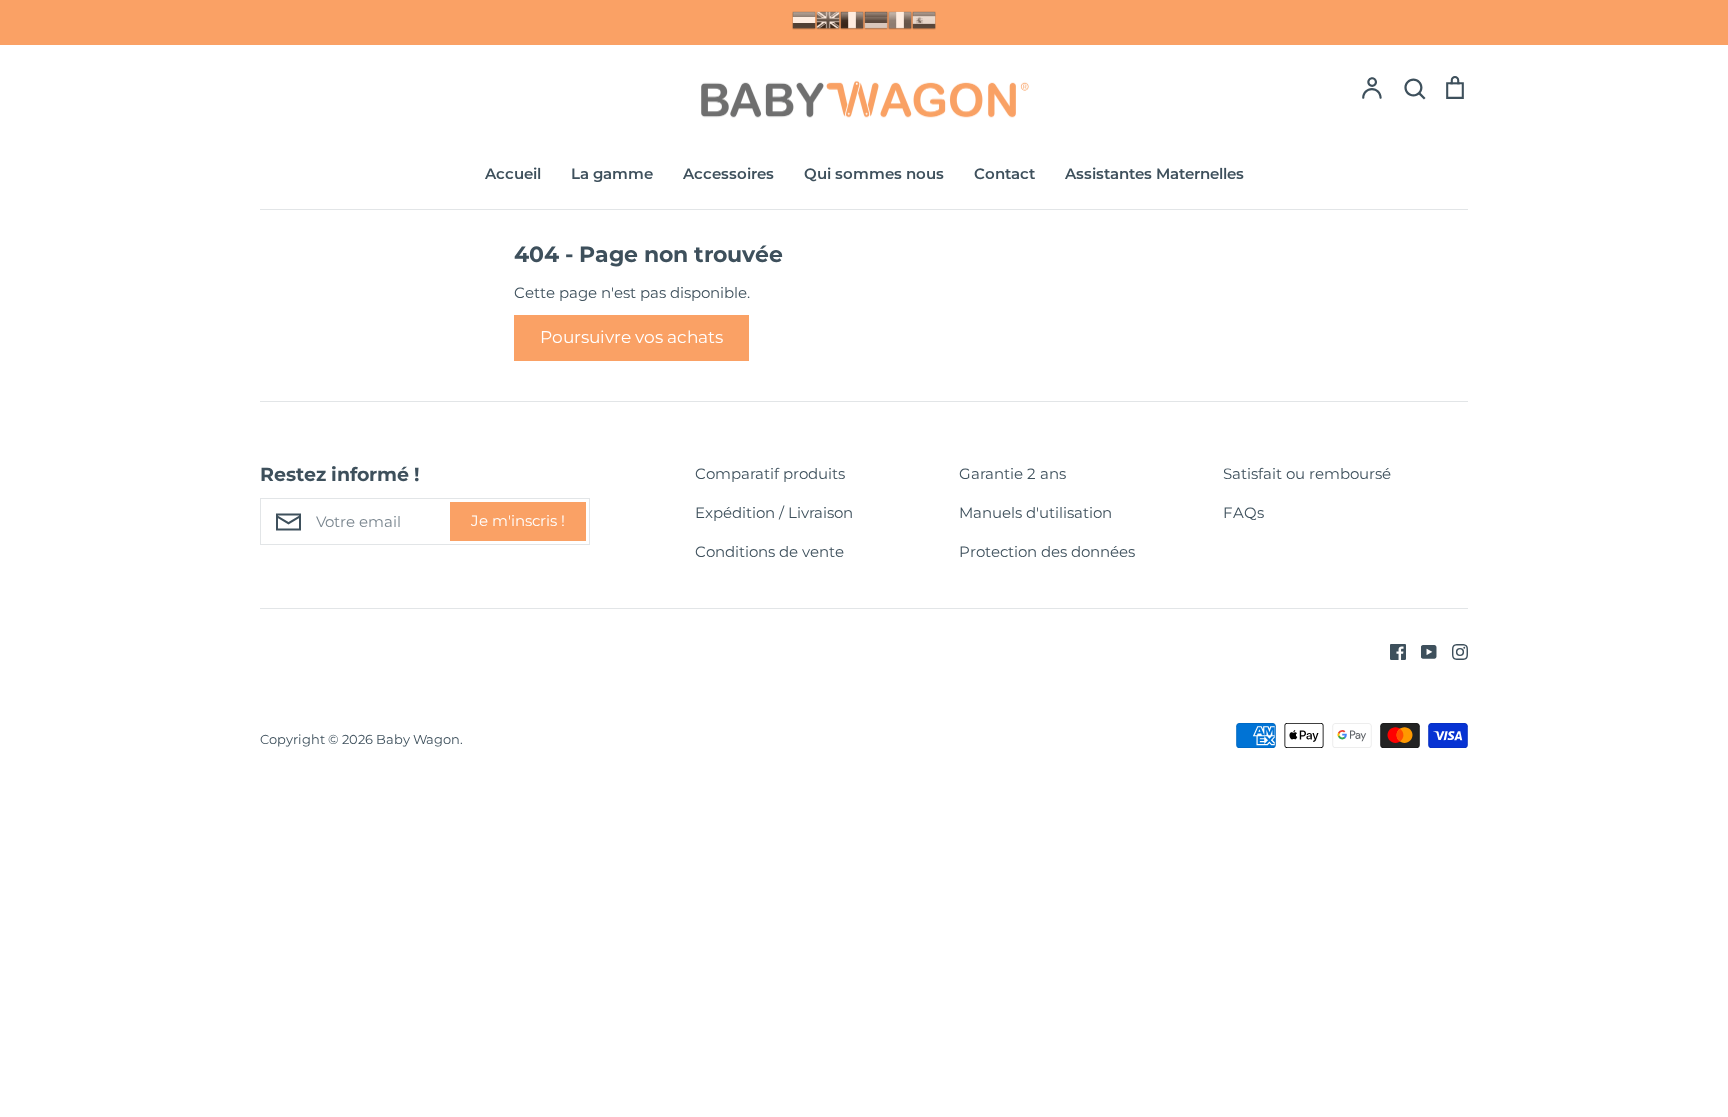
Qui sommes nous (874, 173)
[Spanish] (924, 20)
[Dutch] (804, 20)
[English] (828, 20)
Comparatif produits (770, 473)
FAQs (1243, 512)
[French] (852, 20)
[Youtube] (1421, 650)
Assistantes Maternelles (1154, 173)
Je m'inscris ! (518, 520)
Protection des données (1047, 551)
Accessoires (728, 173)
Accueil (513, 173)
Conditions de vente (769, 551)
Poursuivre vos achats (631, 337)
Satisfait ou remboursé (1307, 473)
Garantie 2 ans (1012, 473)
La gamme (612, 173)
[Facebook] (1390, 650)
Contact (1004, 173)
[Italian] (900, 20)
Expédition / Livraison (774, 512)
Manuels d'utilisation (1035, 512)
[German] (876, 20)
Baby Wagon (418, 739)
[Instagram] (1452, 650)
